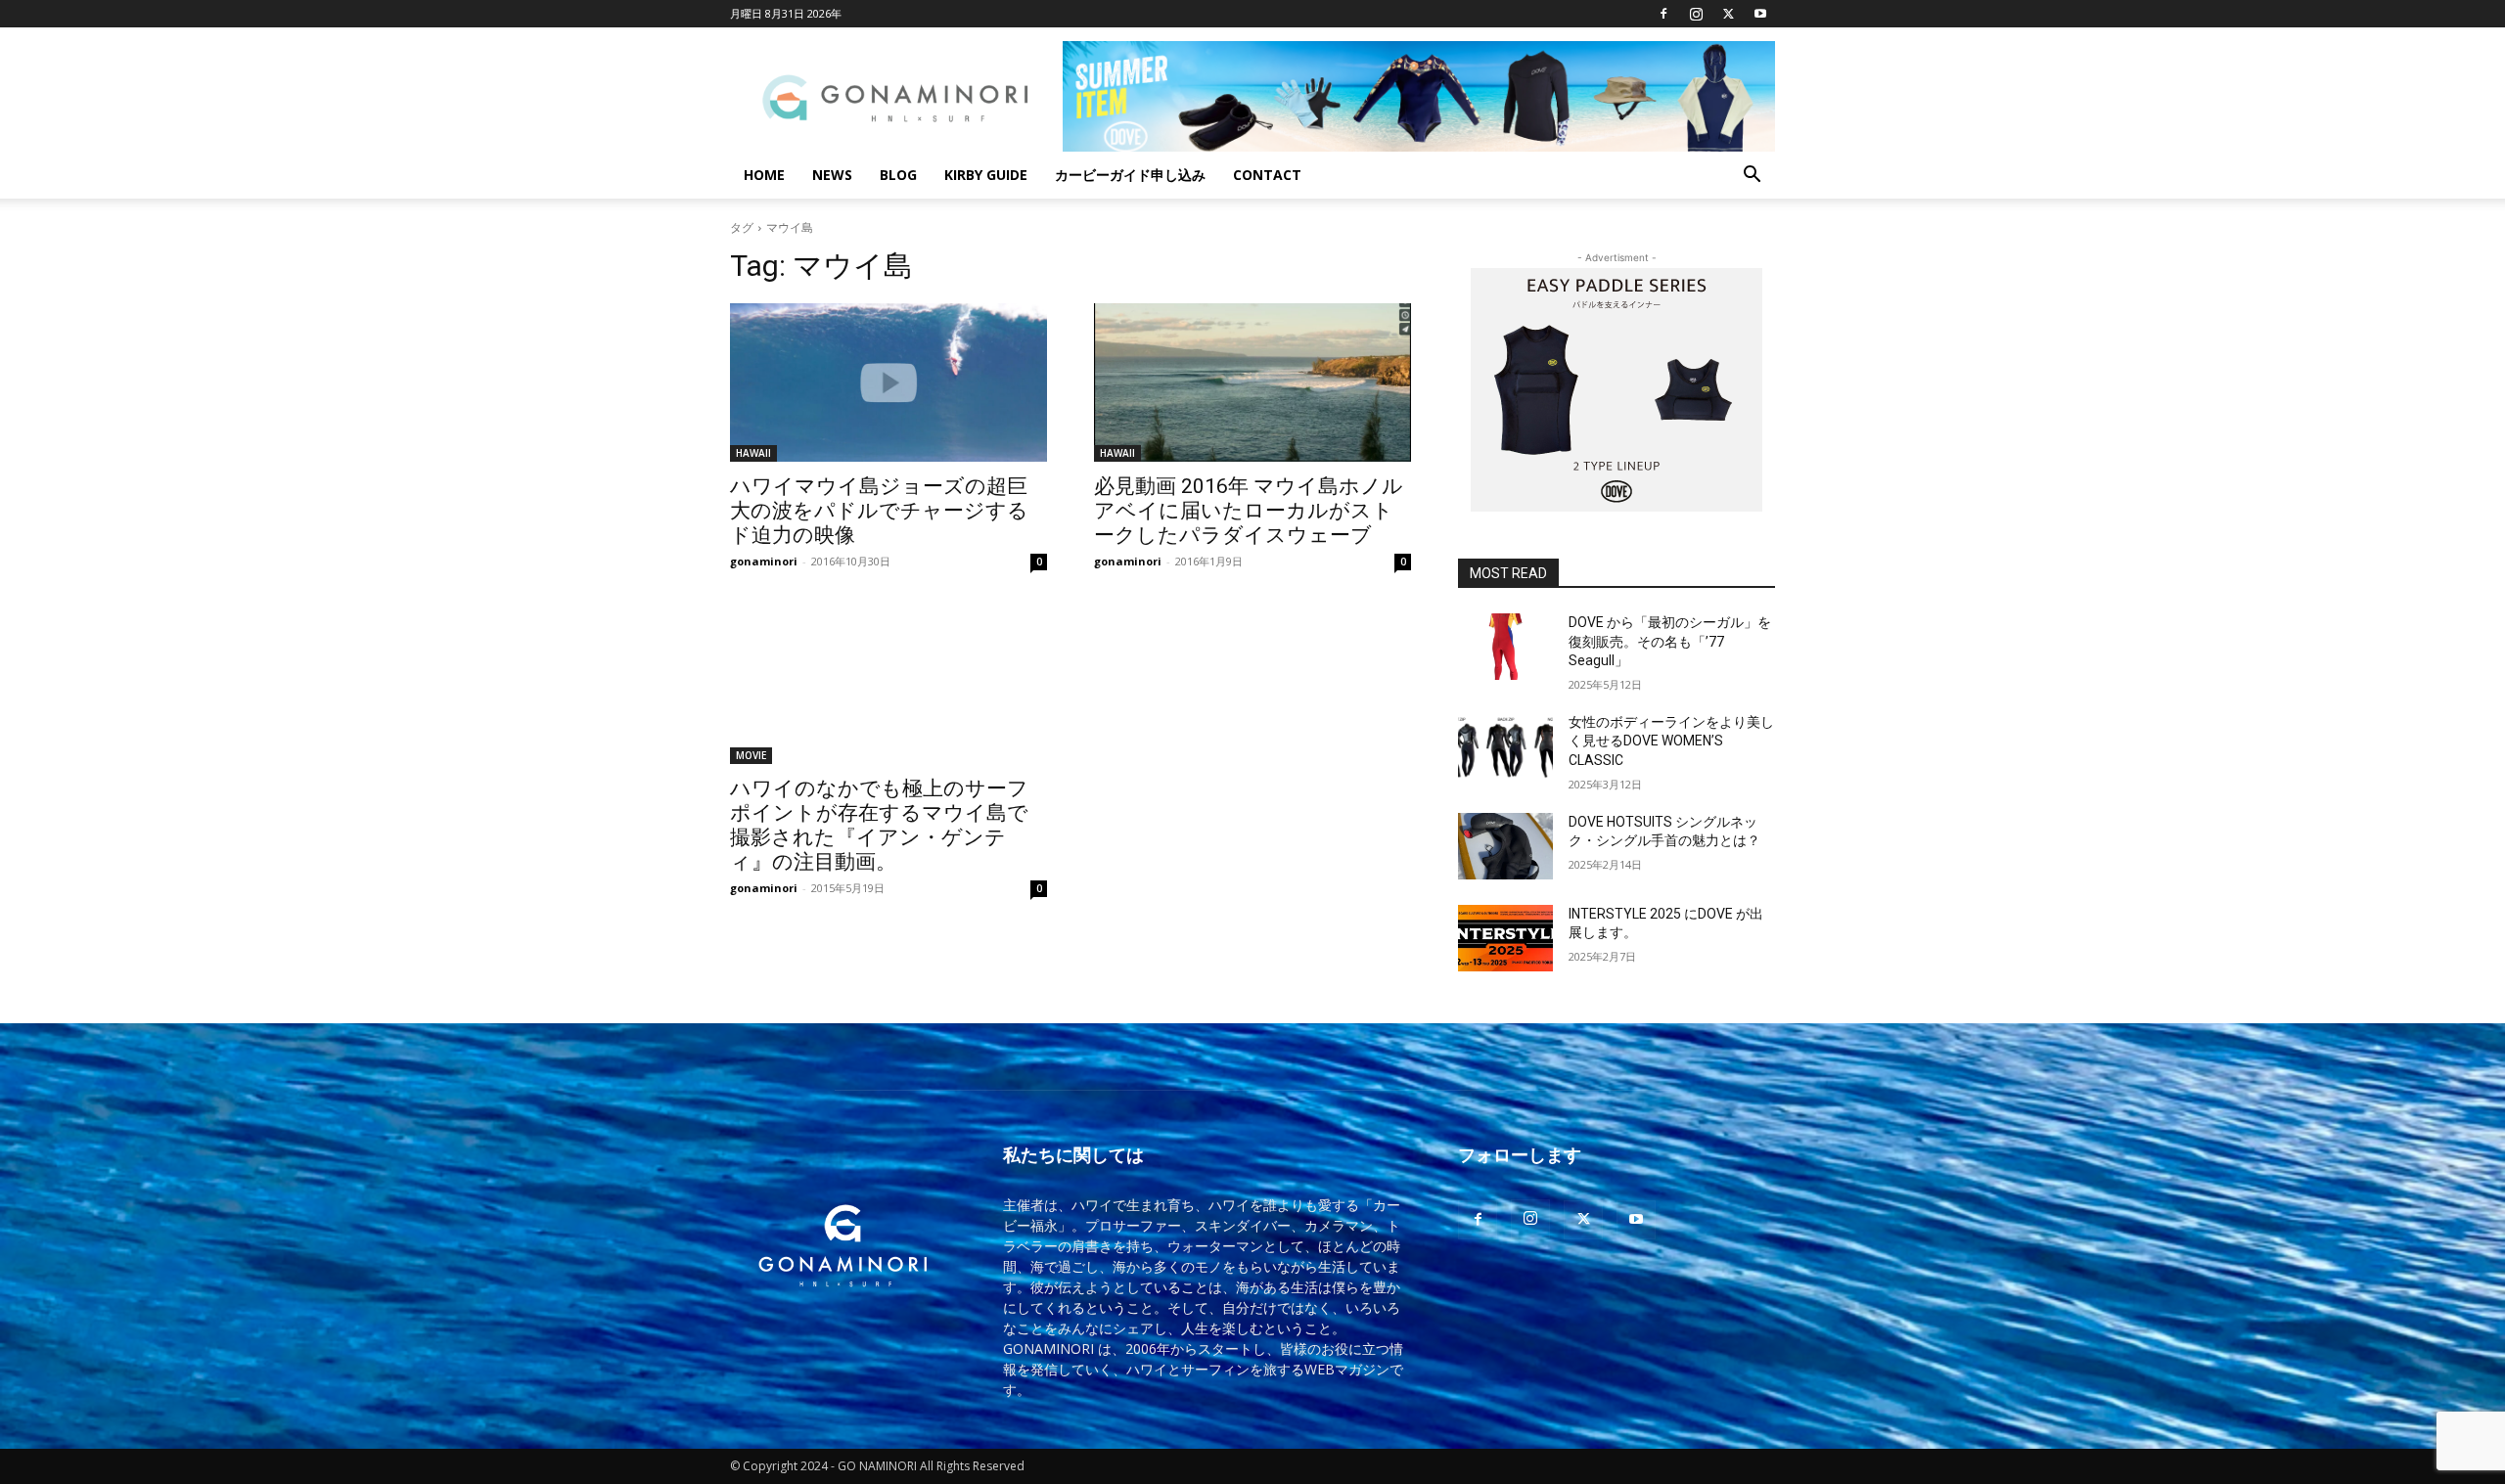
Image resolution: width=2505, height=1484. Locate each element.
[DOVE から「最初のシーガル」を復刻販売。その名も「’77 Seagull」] (1505, 647)
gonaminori (764, 561)
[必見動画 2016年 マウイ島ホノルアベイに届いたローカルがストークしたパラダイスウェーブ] (1252, 382)
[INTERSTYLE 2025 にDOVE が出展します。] (1505, 938)
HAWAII (753, 453)
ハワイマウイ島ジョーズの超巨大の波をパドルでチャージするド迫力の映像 (879, 511)
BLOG (898, 175)
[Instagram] (1696, 14)
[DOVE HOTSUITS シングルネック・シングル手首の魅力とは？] (1505, 846)
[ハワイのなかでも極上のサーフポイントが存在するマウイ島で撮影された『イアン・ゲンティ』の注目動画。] (888, 685)
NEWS (832, 175)
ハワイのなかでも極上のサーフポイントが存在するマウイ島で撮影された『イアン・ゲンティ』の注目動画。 (879, 825)
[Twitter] (1728, 14)
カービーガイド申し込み (1130, 175)
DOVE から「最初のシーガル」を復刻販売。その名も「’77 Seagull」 (1670, 641)
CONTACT (1267, 175)
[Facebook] (1663, 14)
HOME (764, 175)
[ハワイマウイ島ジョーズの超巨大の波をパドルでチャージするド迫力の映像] (888, 382)
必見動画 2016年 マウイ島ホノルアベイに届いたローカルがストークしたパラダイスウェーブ (1249, 511)
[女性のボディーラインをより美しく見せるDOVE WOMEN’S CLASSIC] (1505, 746)
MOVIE (751, 755)
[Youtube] (1760, 14)
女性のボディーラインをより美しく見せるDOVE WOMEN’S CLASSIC (1671, 741)
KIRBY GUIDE (986, 175)
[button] (1752, 177)
